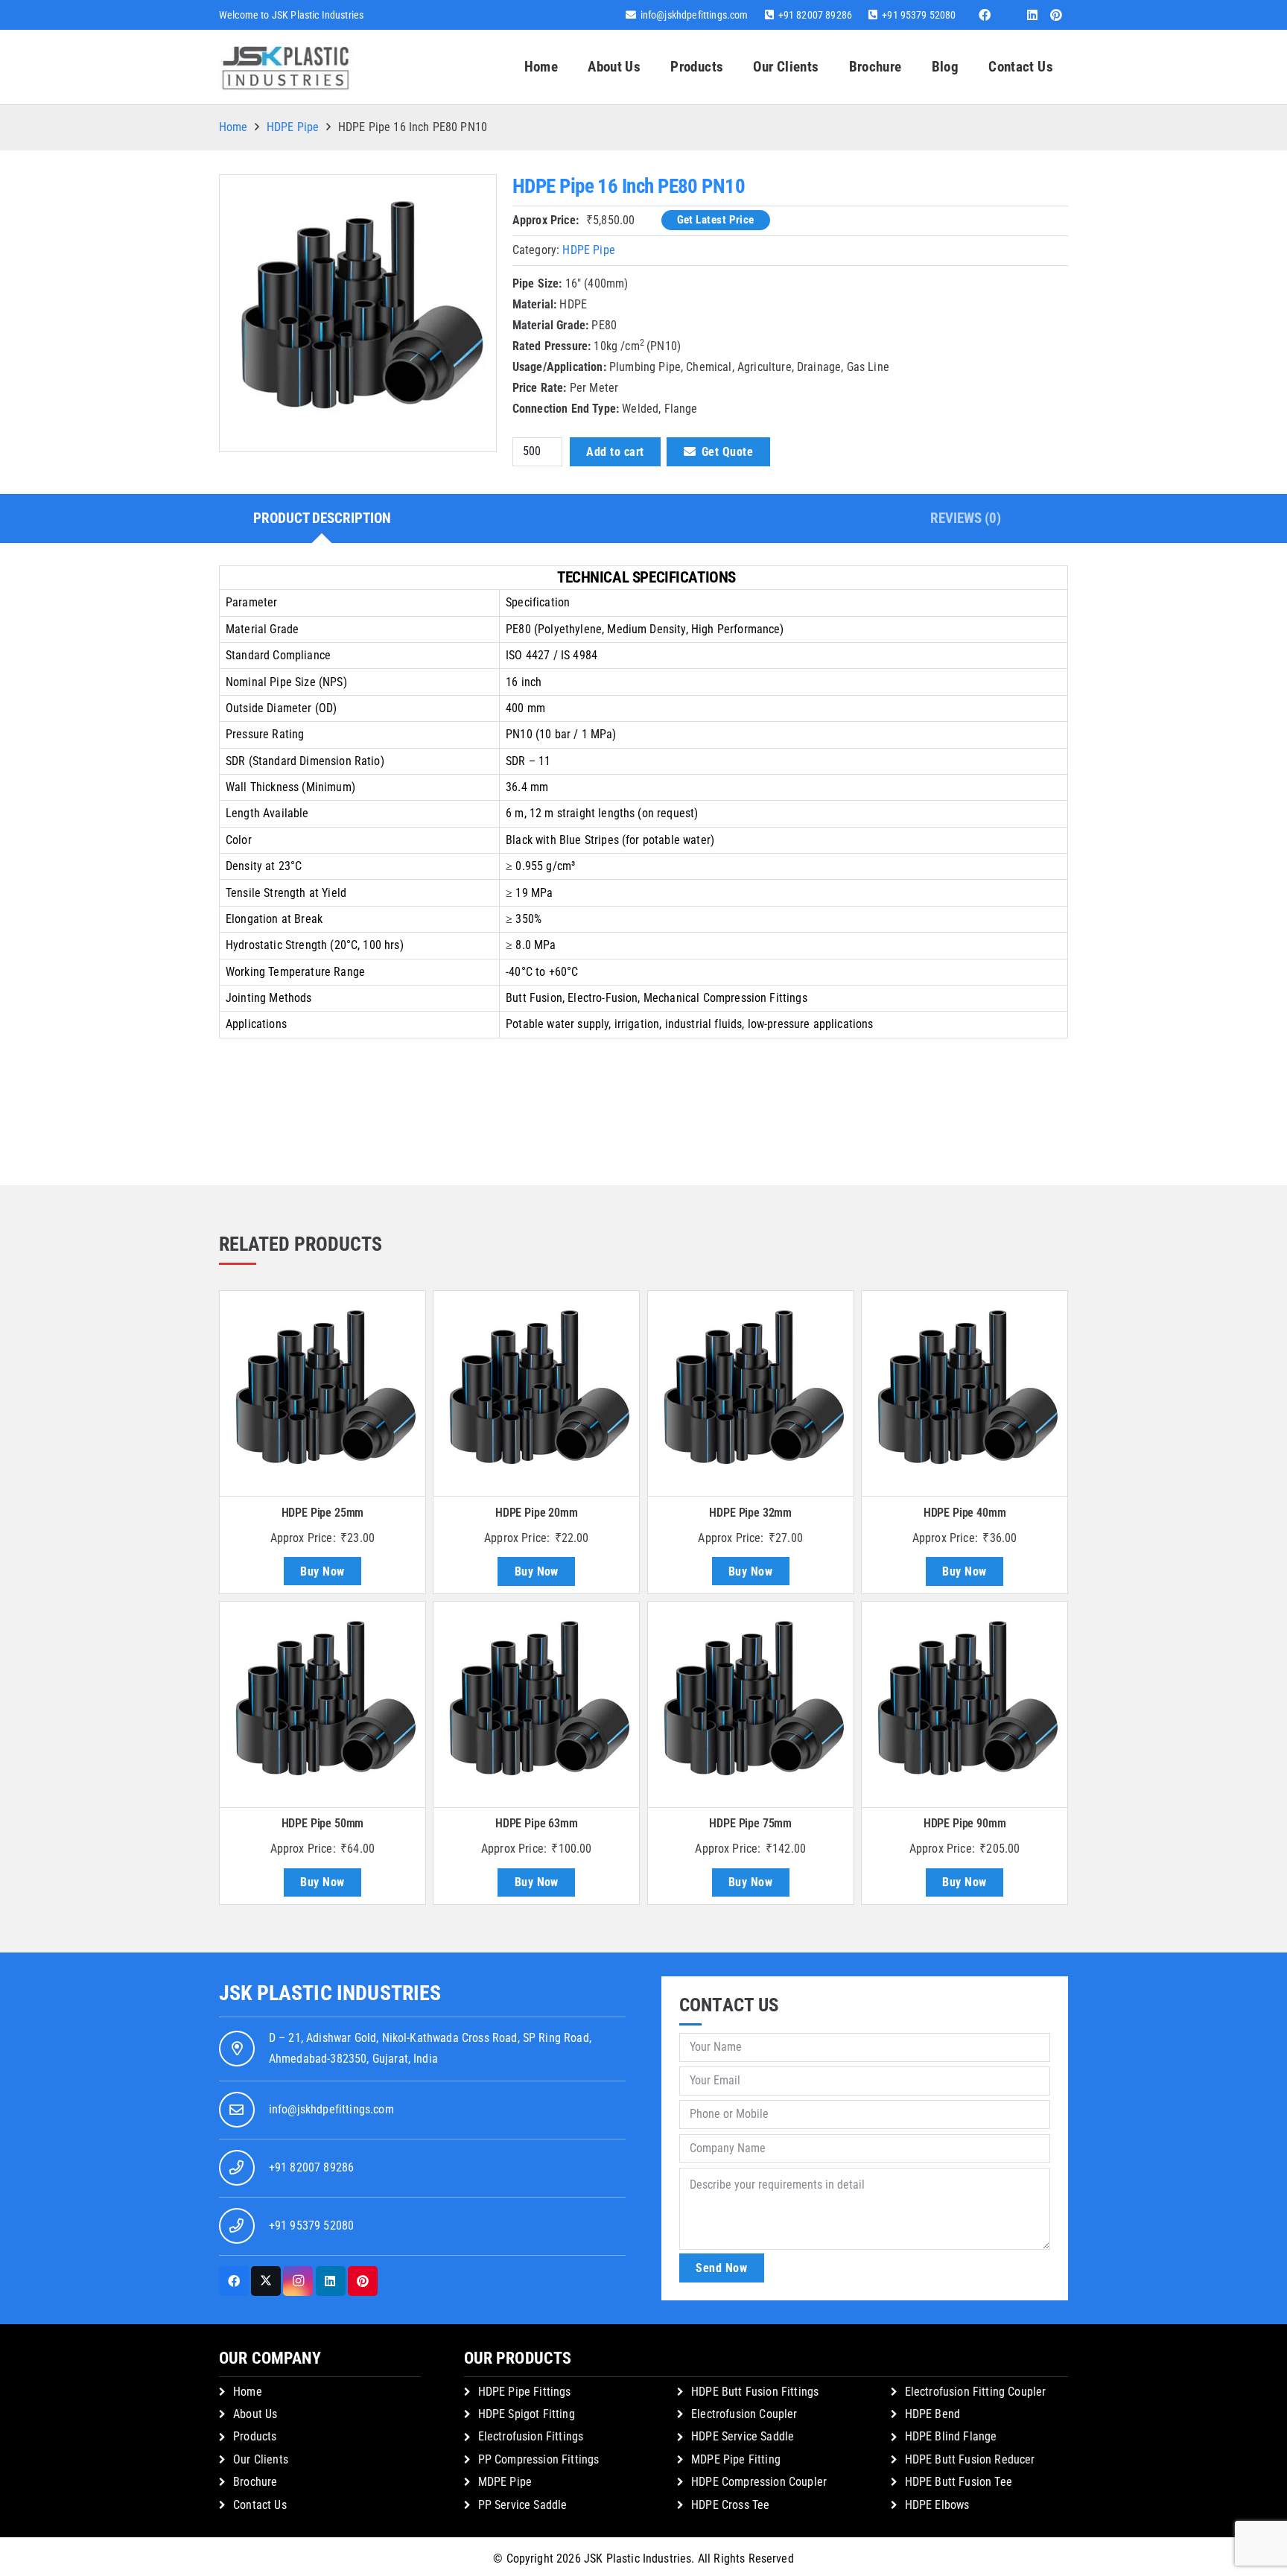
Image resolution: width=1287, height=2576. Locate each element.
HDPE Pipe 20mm (537, 1513)
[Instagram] (298, 2281)
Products (255, 2436)
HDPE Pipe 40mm (965, 1513)
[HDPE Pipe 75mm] (751, 1704)
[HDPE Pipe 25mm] (322, 1394)
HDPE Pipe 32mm (750, 1513)
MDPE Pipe (505, 2482)
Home (233, 127)
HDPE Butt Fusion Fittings (755, 2392)
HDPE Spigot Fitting (527, 2414)
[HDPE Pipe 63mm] (536, 1704)
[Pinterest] (1056, 15)
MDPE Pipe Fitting (736, 2459)
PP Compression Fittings (539, 2459)
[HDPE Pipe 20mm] (536, 1394)
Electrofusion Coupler (744, 2414)
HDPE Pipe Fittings (525, 2392)
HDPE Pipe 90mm (965, 1823)
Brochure (255, 2482)
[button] (732, 67)
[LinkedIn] (1032, 15)
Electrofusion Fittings (531, 2436)
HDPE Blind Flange (951, 2436)
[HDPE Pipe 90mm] (965, 1704)
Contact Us (260, 2505)
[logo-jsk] (286, 67)
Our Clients (261, 2459)
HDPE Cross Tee (730, 2505)
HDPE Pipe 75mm (750, 1823)
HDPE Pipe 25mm (323, 1513)
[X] (266, 2281)
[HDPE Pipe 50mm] (322, 1704)
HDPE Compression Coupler (759, 2482)
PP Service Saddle (523, 2505)
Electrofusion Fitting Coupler (976, 2392)
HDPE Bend (932, 2414)
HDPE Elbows (937, 2505)
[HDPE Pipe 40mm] (965, 1394)
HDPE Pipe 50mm (323, 1823)
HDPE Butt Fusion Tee (959, 2482)
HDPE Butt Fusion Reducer (970, 2459)
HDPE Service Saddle (743, 2436)
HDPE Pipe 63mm (537, 1823)
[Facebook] (985, 15)
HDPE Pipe (293, 127)
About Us (255, 2414)
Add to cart (615, 452)
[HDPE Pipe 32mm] (751, 1394)
